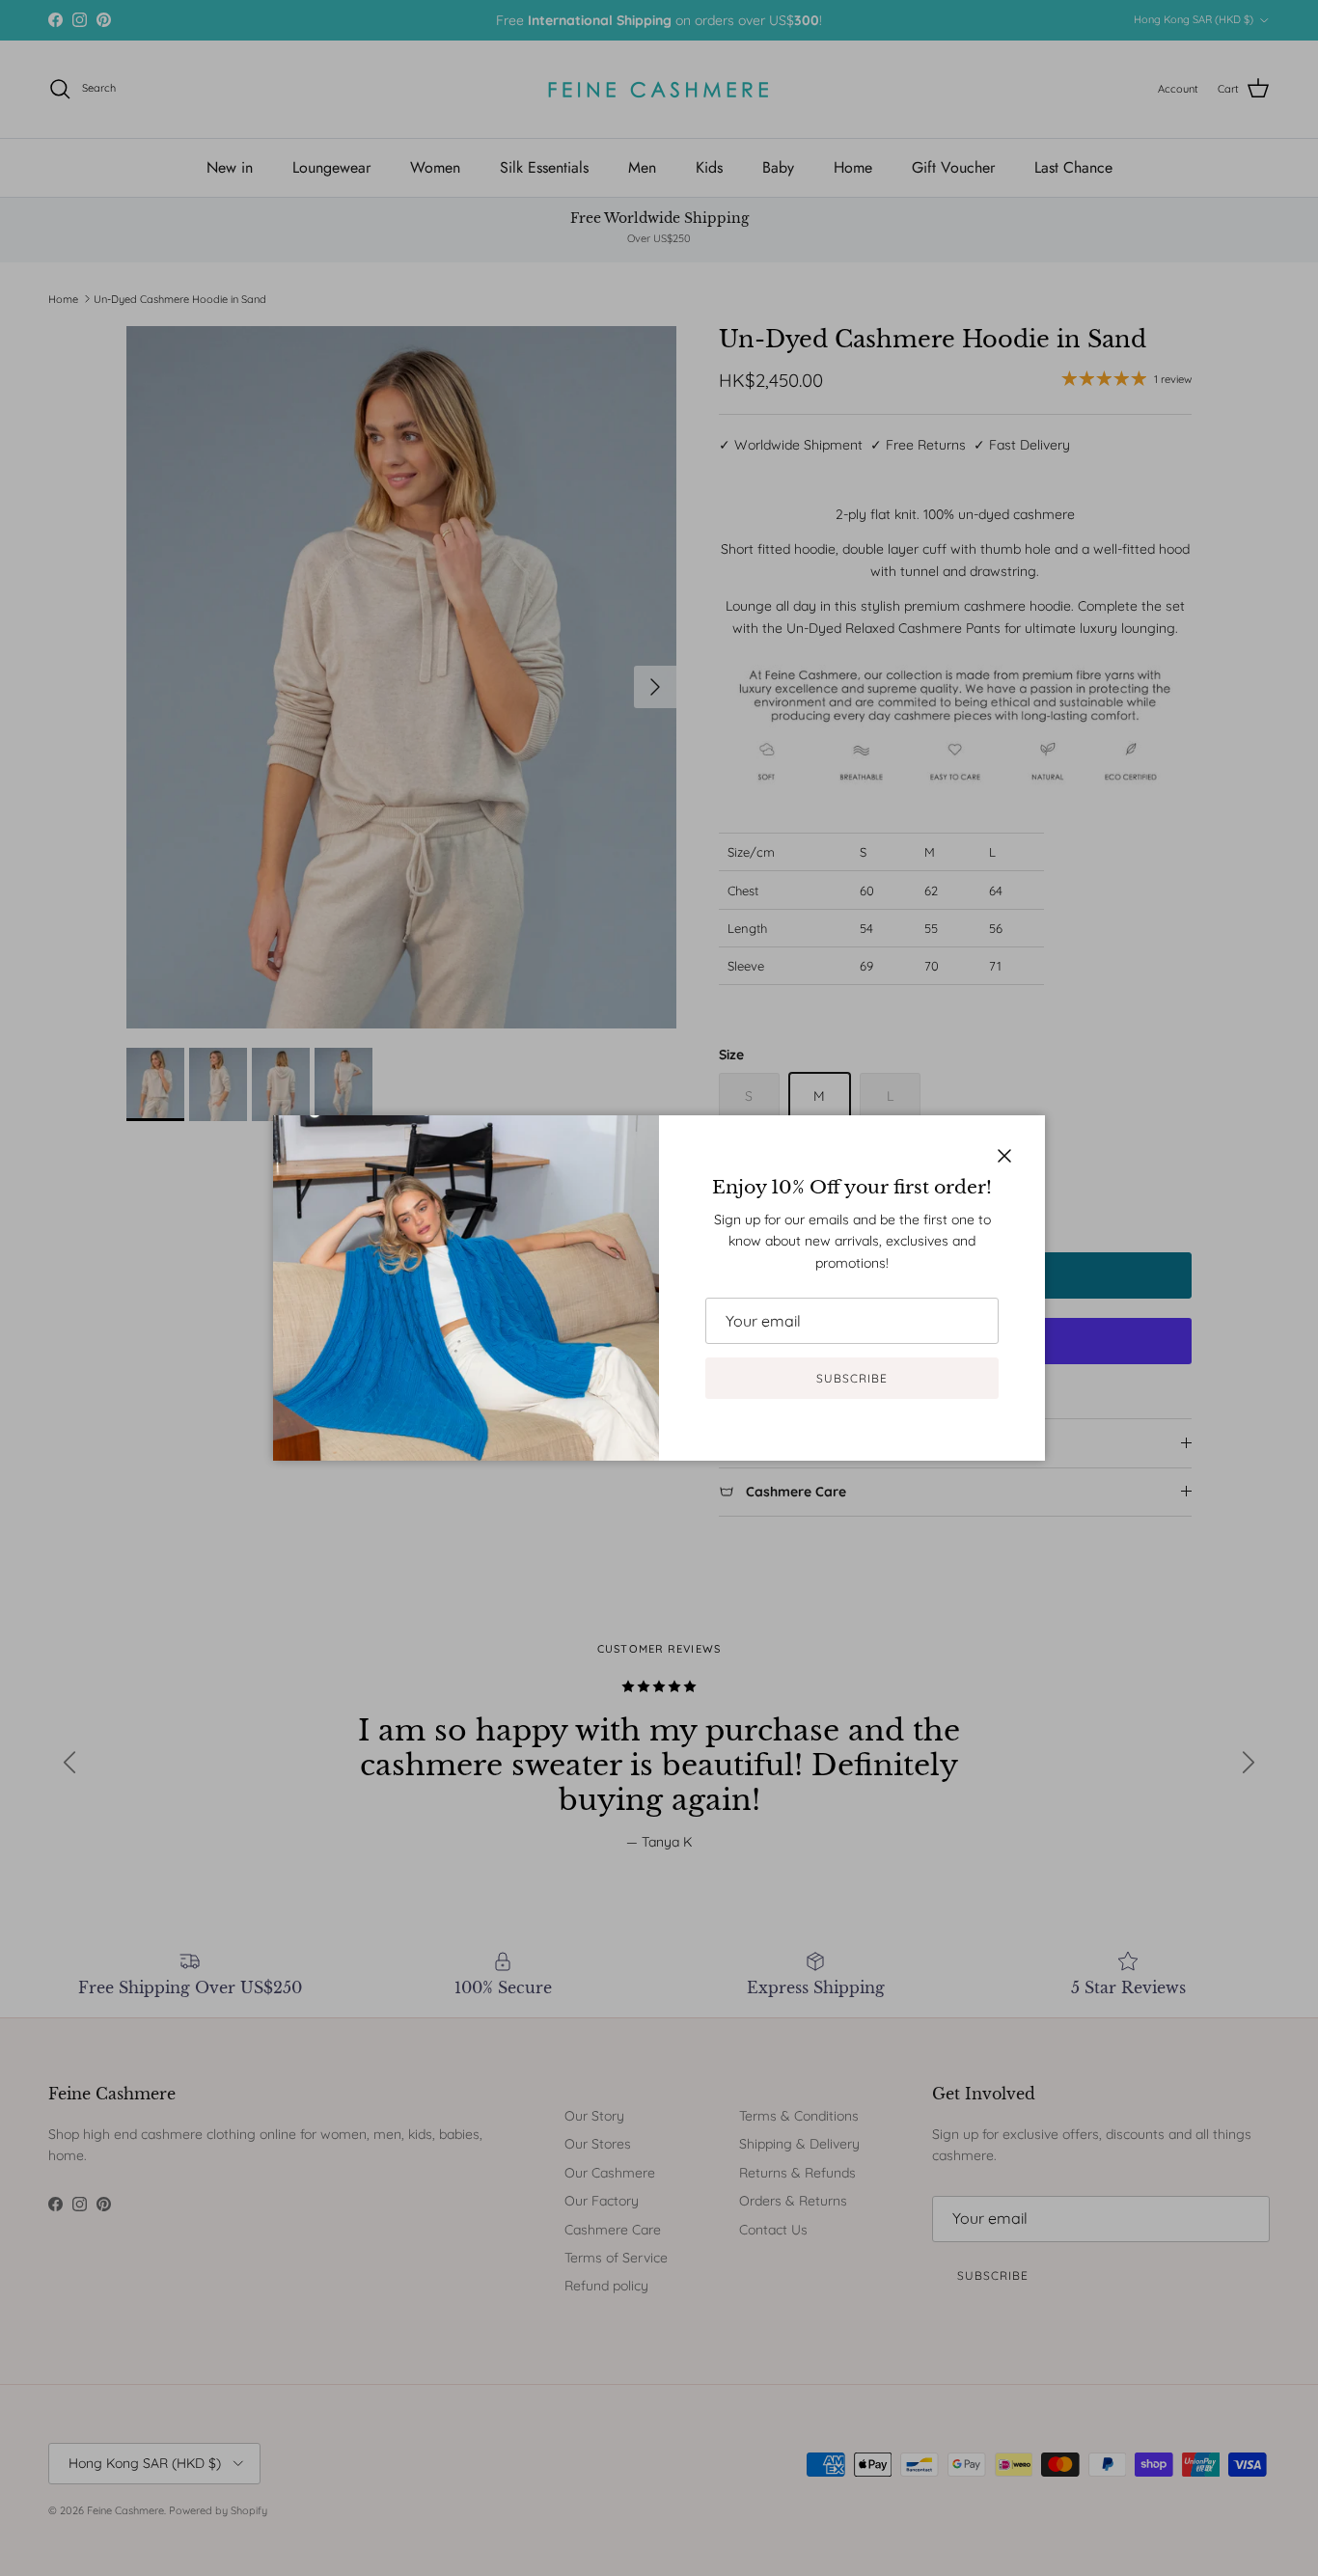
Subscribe (852, 1378)
